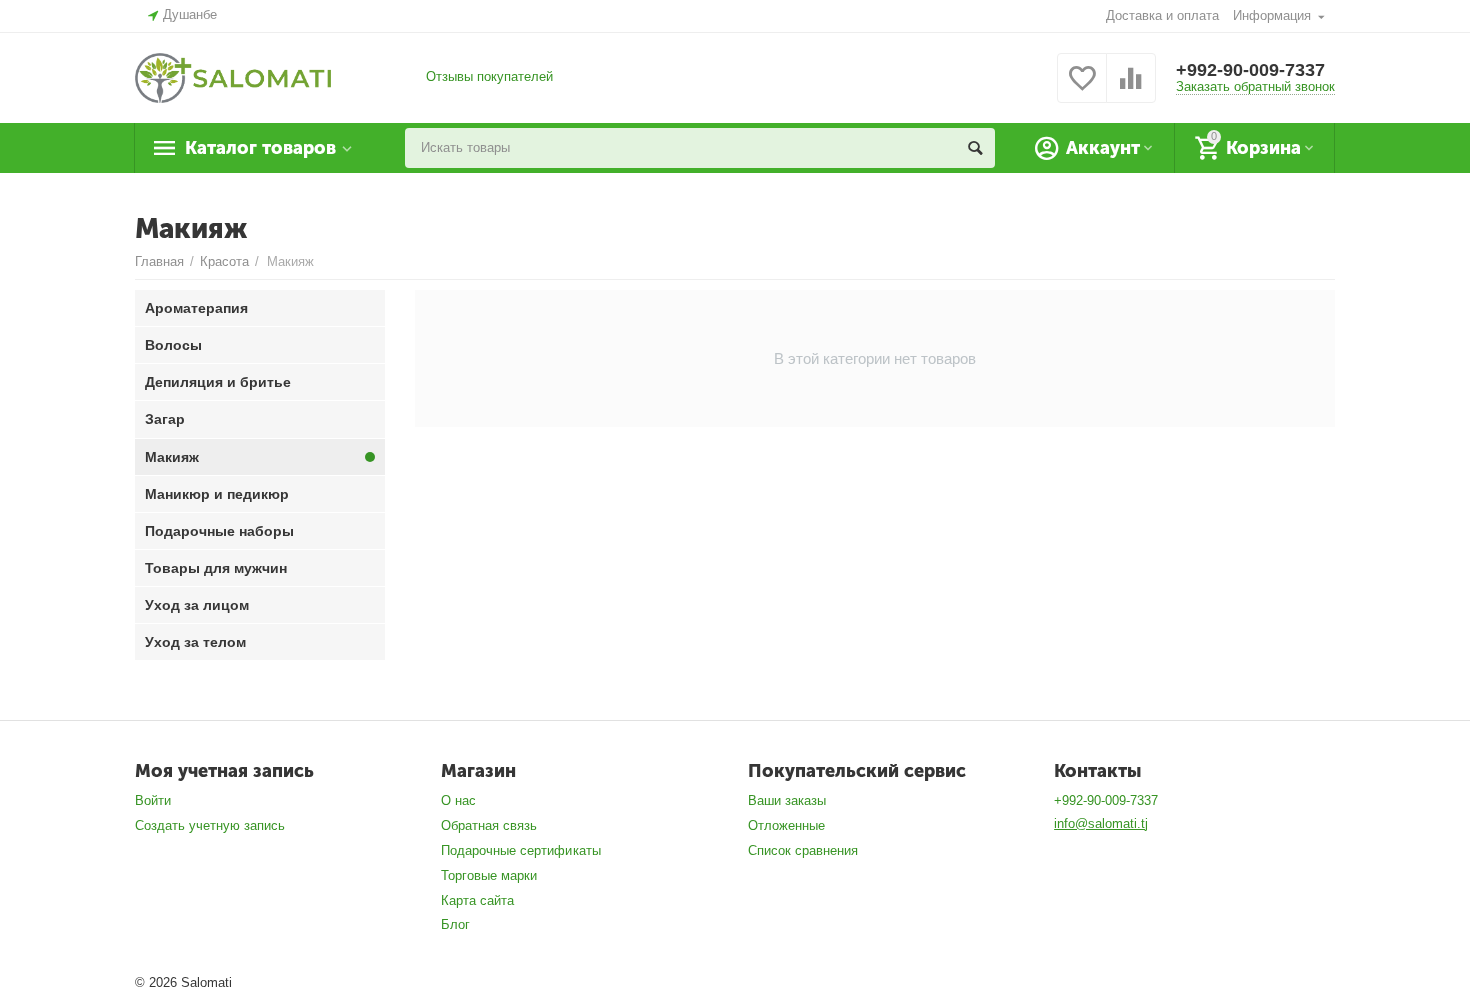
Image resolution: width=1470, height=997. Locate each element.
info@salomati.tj (1101, 823)
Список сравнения (803, 850)
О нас (458, 800)
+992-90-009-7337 (1250, 70)
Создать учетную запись (210, 825)
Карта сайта (477, 900)
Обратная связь (489, 825)
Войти (153, 800)
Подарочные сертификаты (520, 850)
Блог (455, 924)
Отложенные (786, 825)
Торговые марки (489, 875)
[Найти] (975, 148)
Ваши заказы (787, 800)
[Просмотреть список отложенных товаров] (1082, 89)
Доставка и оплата (1162, 15)
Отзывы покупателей (489, 76)
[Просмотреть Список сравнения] (1131, 89)
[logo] (233, 76)
